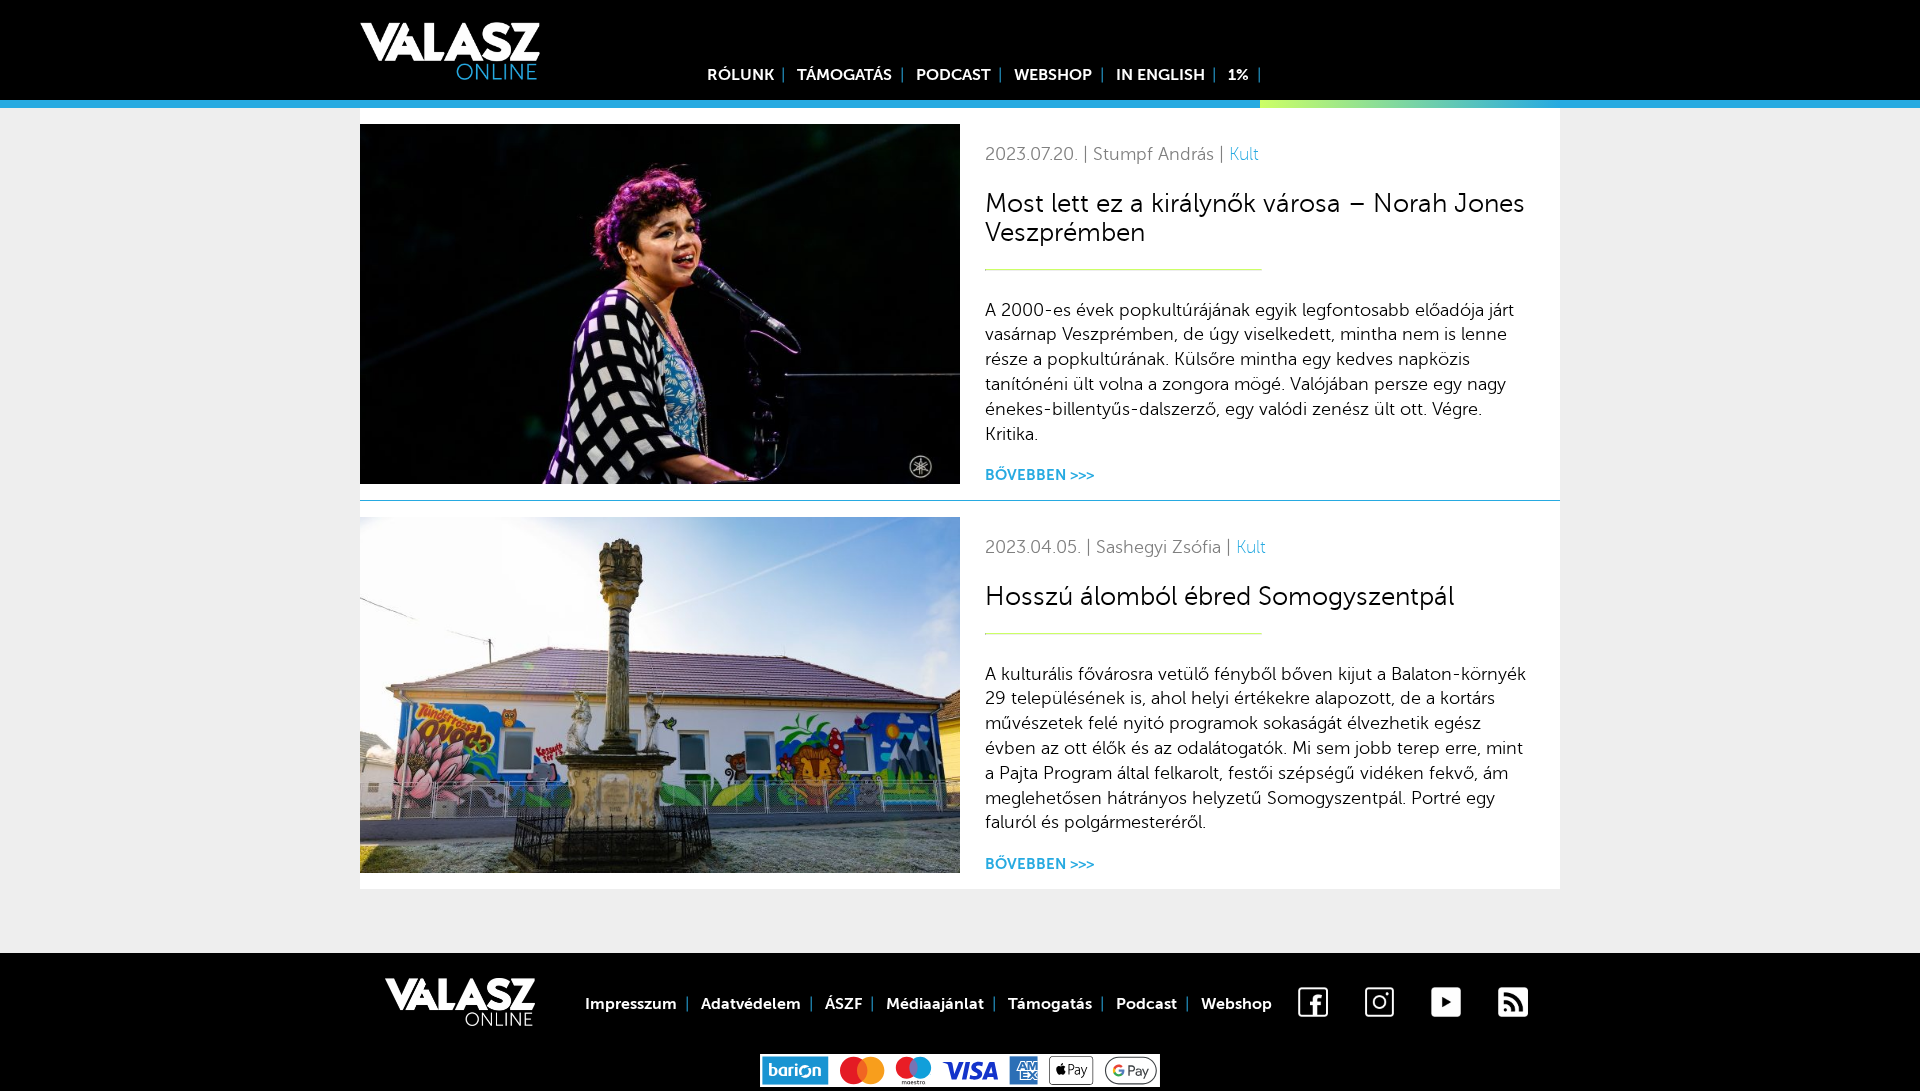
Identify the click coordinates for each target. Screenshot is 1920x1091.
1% (1238, 75)
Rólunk (740, 75)
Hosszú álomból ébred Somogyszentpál (1219, 596)
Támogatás (844, 75)
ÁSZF (843, 1004)
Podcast (953, 75)
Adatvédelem (751, 1004)
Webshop (1053, 75)
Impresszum (631, 1004)
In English (1160, 75)
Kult (1244, 154)
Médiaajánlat (935, 1004)
